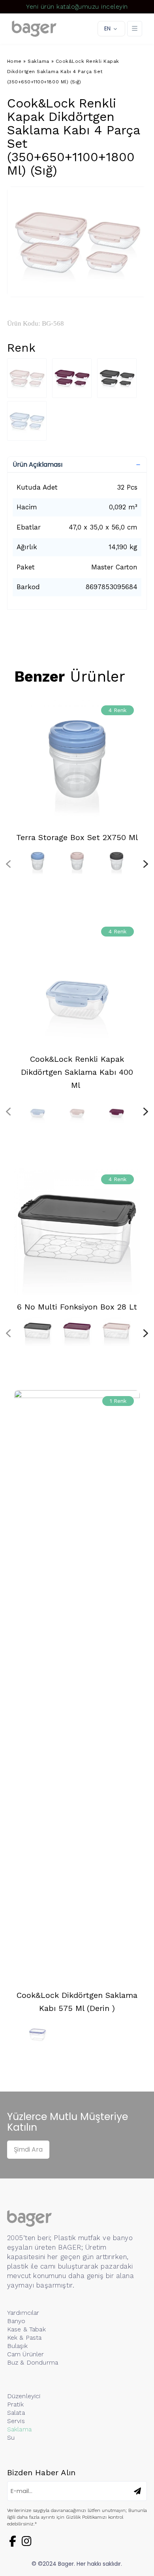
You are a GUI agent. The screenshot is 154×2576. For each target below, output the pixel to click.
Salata (16, 2413)
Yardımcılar (23, 2313)
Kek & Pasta (24, 2338)
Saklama (38, 61)
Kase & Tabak (26, 2329)
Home (14, 61)
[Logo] (34, 29)
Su (11, 2437)
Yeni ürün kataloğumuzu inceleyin (77, 7)
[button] (77, 465)
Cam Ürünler (26, 2354)
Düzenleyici (24, 2396)
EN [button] (107, 28)
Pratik (15, 2404)
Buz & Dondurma (33, 2362)
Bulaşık (17, 2346)
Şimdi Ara (28, 2149)
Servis (16, 2421)
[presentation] (8, 864)
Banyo (16, 2321)
